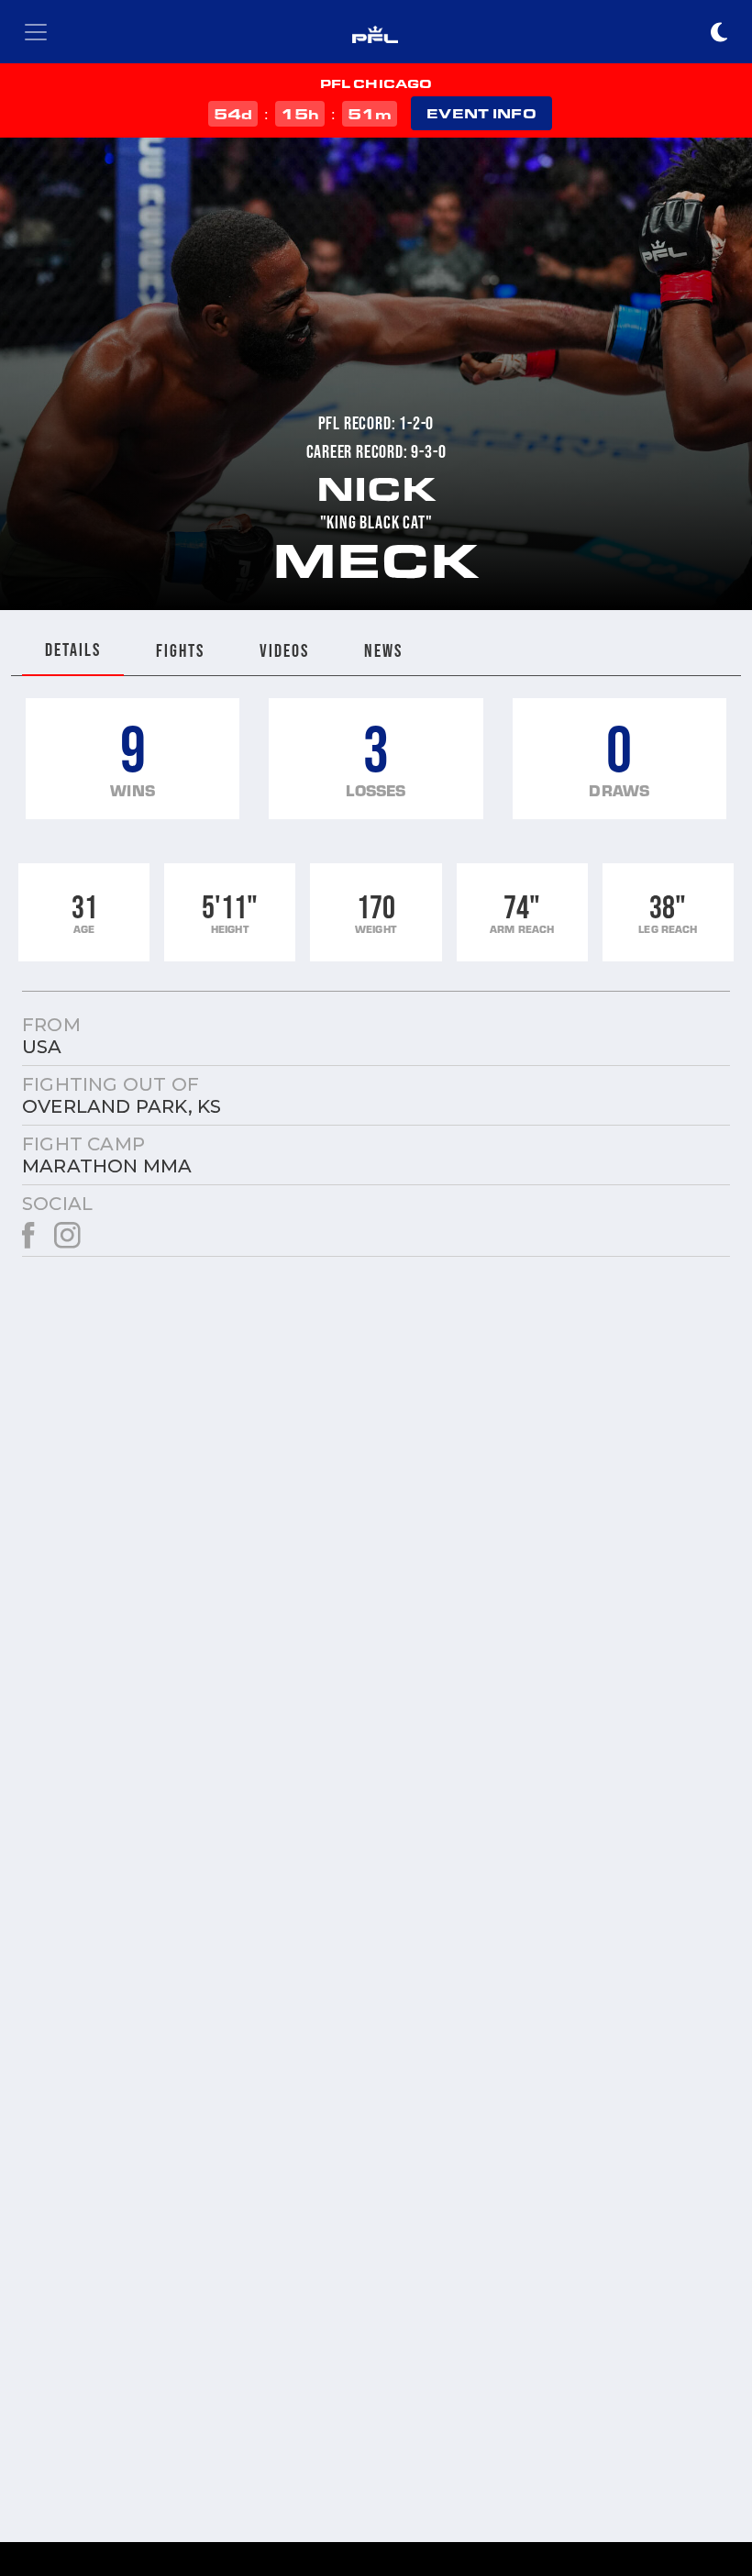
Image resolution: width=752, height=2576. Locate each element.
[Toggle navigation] (36, 32)
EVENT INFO (481, 113)
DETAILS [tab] (73, 650)
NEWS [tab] (383, 650)
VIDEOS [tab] (284, 650)
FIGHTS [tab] (180, 650)
